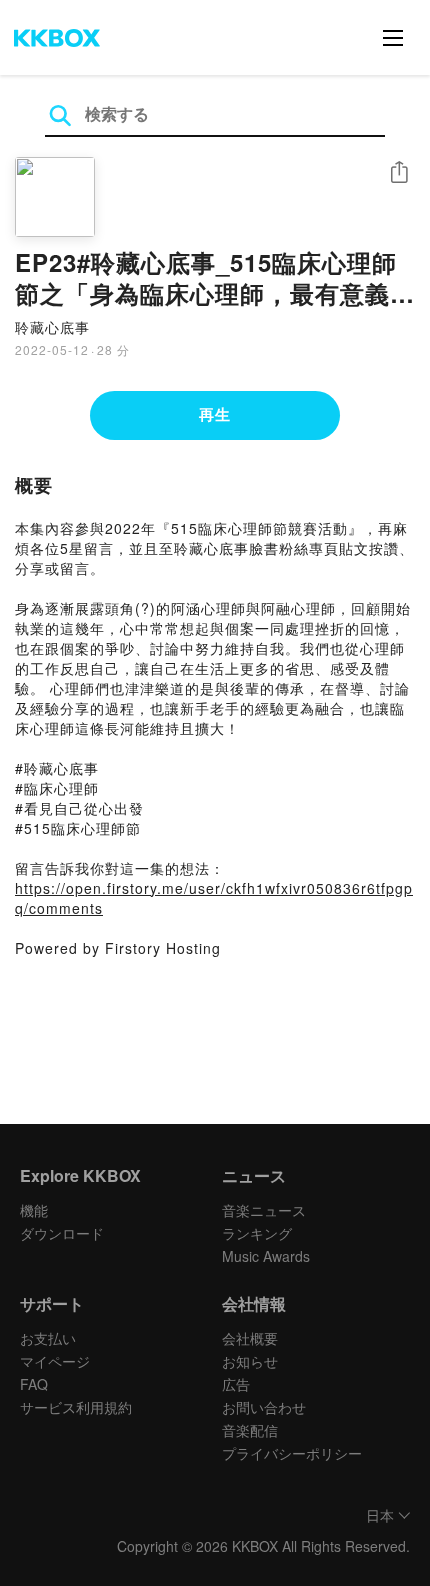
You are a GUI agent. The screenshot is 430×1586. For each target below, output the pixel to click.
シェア (399, 172)
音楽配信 (250, 1430)
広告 (236, 1384)
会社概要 (250, 1338)
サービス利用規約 (76, 1407)
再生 (215, 414)
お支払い (48, 1338)
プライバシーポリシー (292, 1453)
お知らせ (250, 1361)
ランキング (257, 1233)
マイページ (55, 1361)
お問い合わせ (264, 1407)
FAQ (34, 1384)
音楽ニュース (264, 1210)
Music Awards (266, 1256)
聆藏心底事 (52, 327)
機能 (34, 1210)
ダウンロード (62, 1233)
